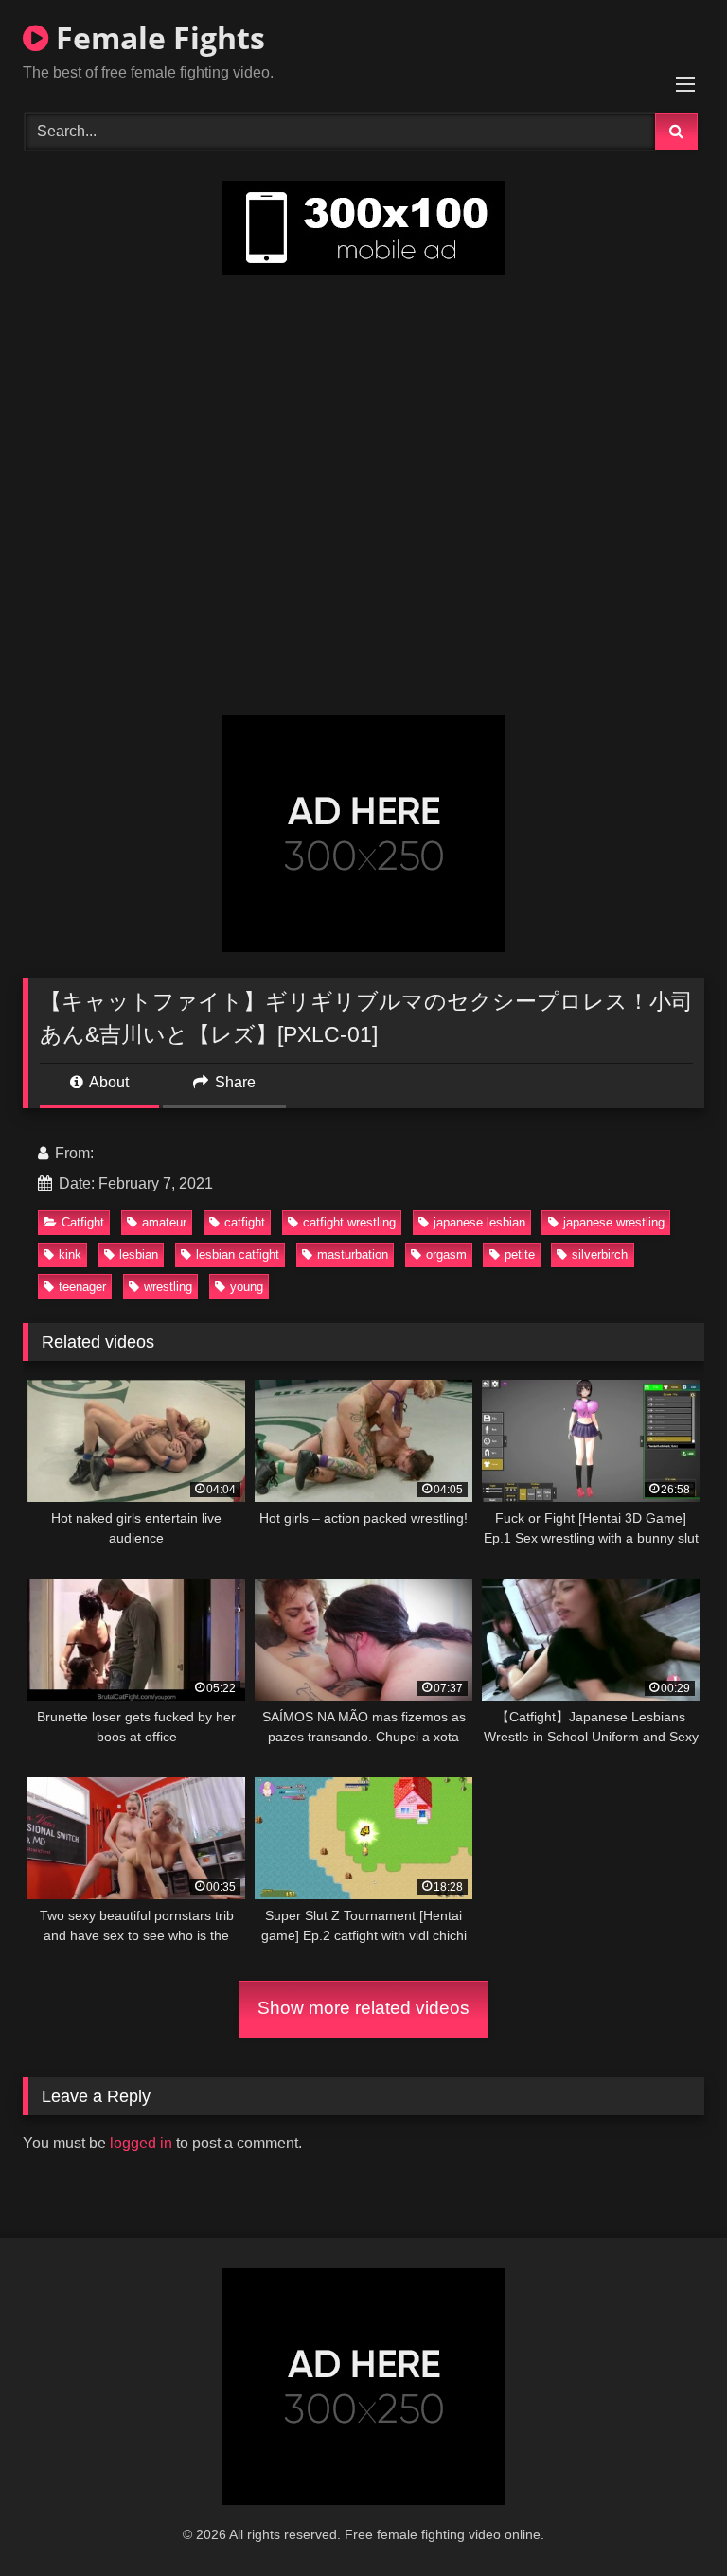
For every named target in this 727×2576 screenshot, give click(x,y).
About (107, 1082)
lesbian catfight (238, 1254)
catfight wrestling (349, 1222)
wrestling (168, 1287)
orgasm (446, 1254)
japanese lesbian (479, 1222)
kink (70, 1254)
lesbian (139, 1254)
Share (233, 1082)
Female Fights (157, 37)
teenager (82, 1287)
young (247, 1287)
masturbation (353, 1254)
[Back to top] (668, 2520)
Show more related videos (363, 2008)
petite (520, 1254)
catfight (245, 1222)
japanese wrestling (614, 1222)
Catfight (83, 1222)
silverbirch (600, 1254)
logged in (141, 2143)
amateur (164, 1222)
